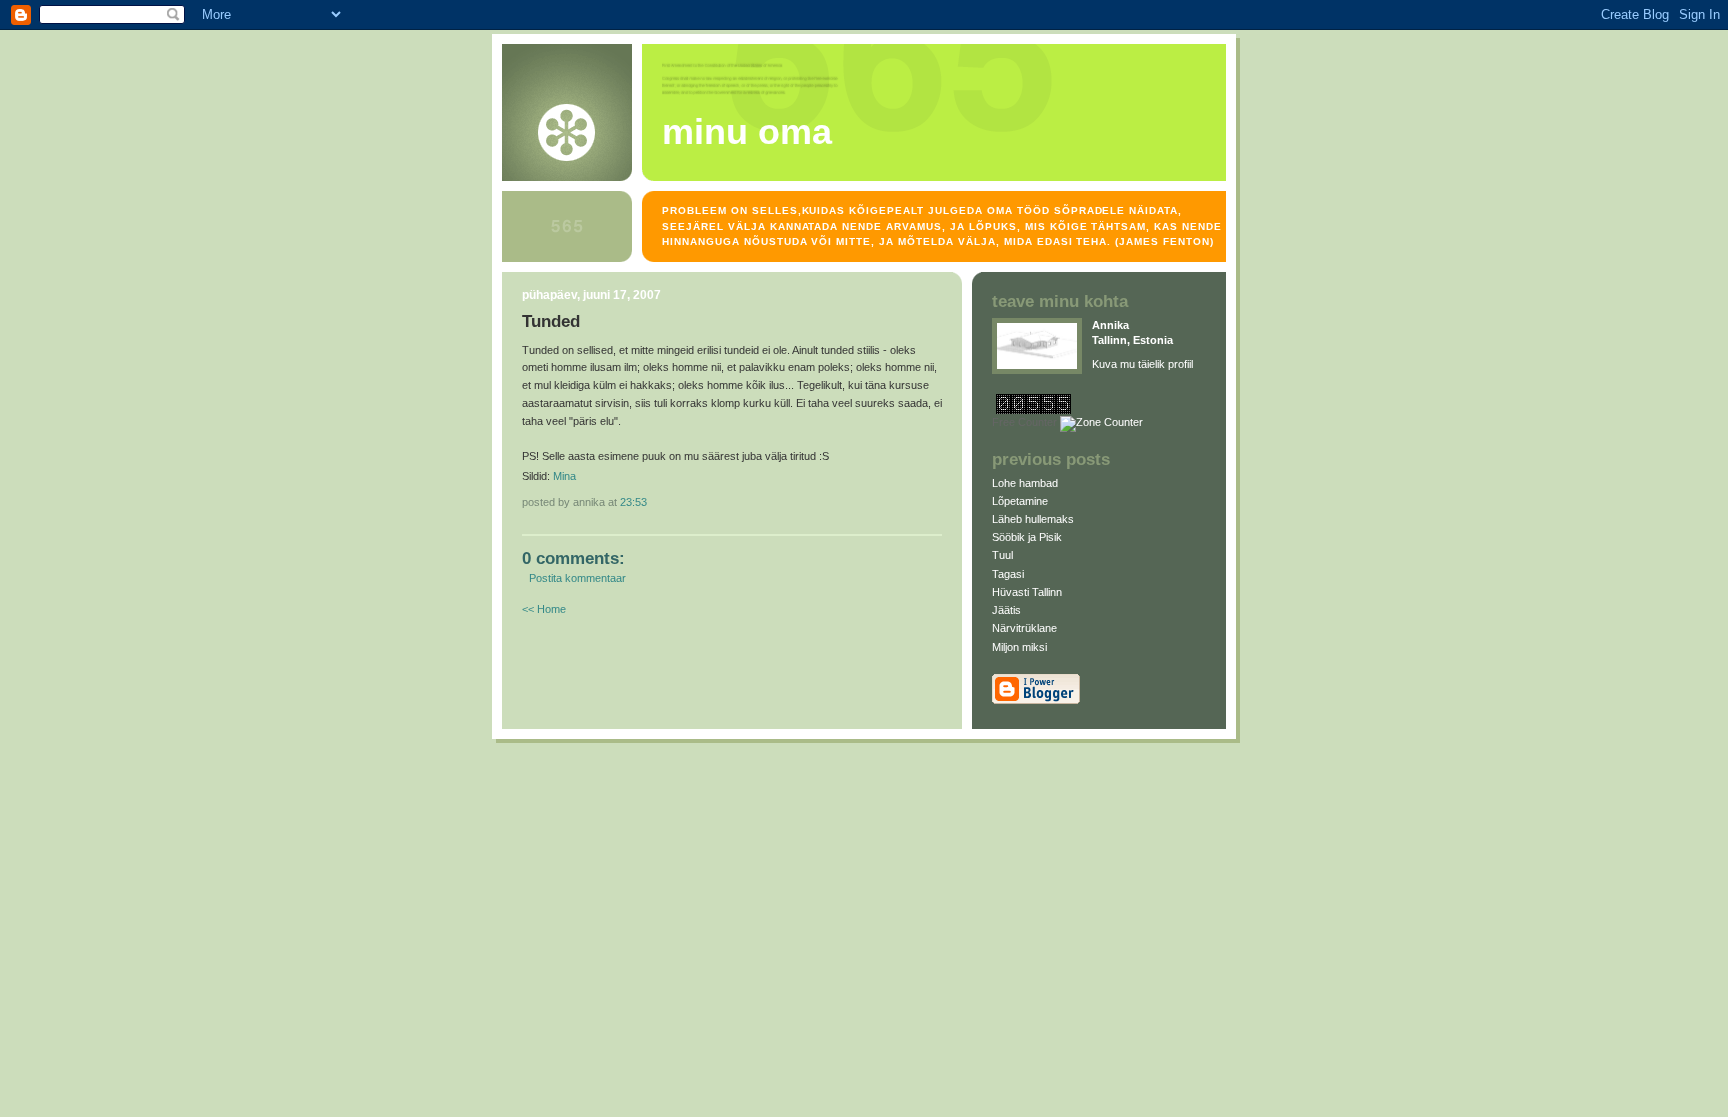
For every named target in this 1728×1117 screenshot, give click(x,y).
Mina (564, 476)
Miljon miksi (1019, 647)
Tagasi (1008, 574)
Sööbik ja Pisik (1027, 537)
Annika (1110, 325)
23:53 (633, 502)
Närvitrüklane (1024, 628)
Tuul (1002, 555)
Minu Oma (747, 132)
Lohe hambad (1025, 483)
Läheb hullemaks (1033, 519)
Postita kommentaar (577, 578)
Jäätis (1006, 610)
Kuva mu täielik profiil (1142, 364)
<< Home (544, 609)
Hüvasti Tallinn (1027, 592)
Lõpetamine (1020, 501)
